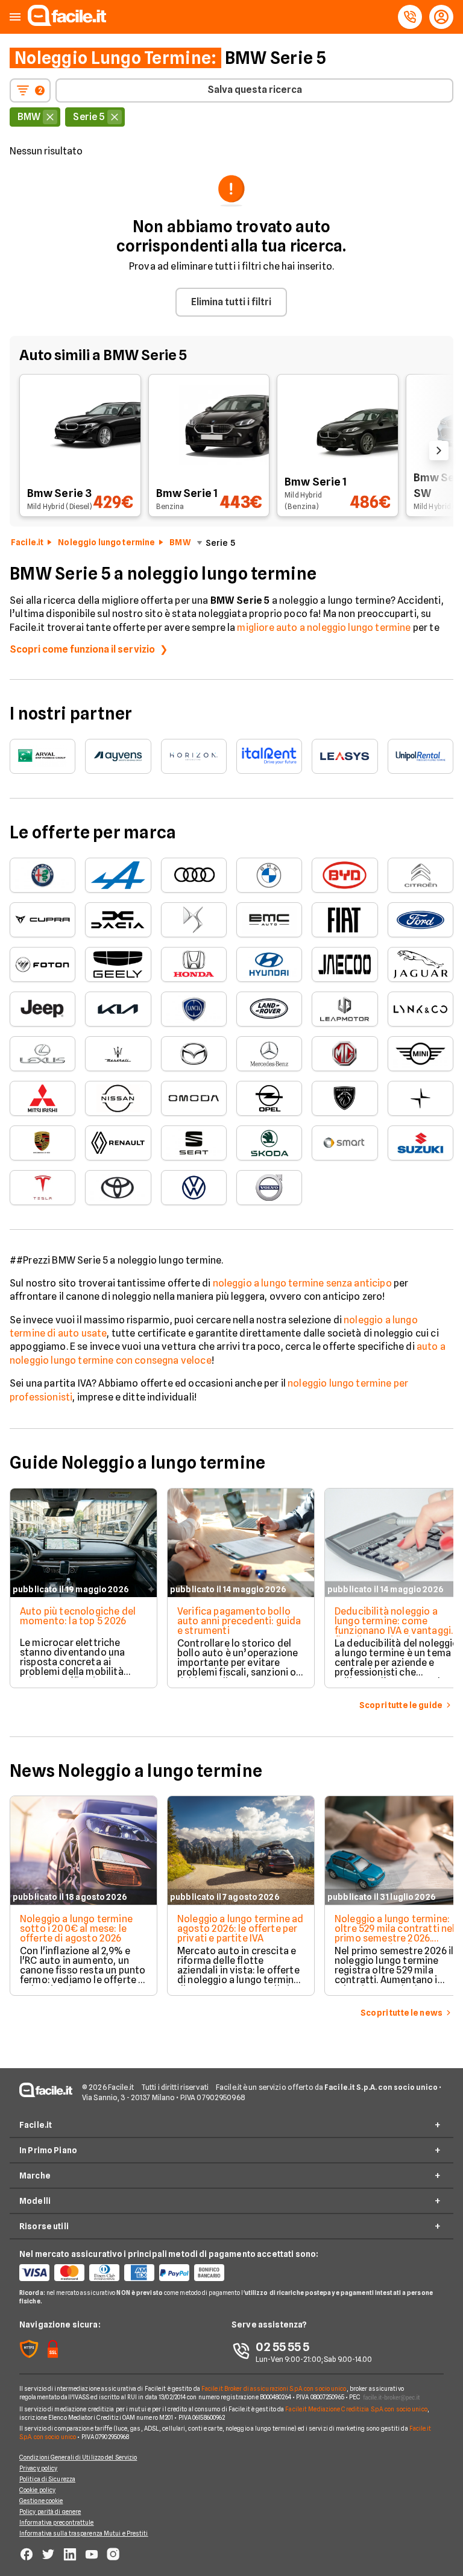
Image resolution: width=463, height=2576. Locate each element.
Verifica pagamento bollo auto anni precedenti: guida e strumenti (239, 1621)
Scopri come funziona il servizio (82, 649)
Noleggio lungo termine (106, 542)
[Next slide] (439, 451)
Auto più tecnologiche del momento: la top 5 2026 (78, 1616)
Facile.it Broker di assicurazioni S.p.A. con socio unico (274, 2388)
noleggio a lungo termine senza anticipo (302, 1283)
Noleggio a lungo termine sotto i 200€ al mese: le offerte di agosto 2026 (76, 1929)
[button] (15, 17)
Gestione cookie (41, 2501)
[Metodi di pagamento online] (125, 2273)
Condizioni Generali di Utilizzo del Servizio (78, 2457)
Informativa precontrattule (57, 2522)
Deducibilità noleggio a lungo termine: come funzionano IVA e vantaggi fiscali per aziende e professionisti (393, 1631)
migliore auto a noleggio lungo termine (324, 628)
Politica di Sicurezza (47, 2479)
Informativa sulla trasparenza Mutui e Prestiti (84, 2533)
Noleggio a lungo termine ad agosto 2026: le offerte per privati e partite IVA (240, 1929)
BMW (180, 542)
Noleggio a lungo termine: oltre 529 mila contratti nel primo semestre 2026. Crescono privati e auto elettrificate (395, 1938)
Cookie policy (37, 2490)
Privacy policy (38, 2468)
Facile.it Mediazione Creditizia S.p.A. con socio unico (356, 2409)
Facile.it (27, 542)
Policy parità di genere (50, 2511)
